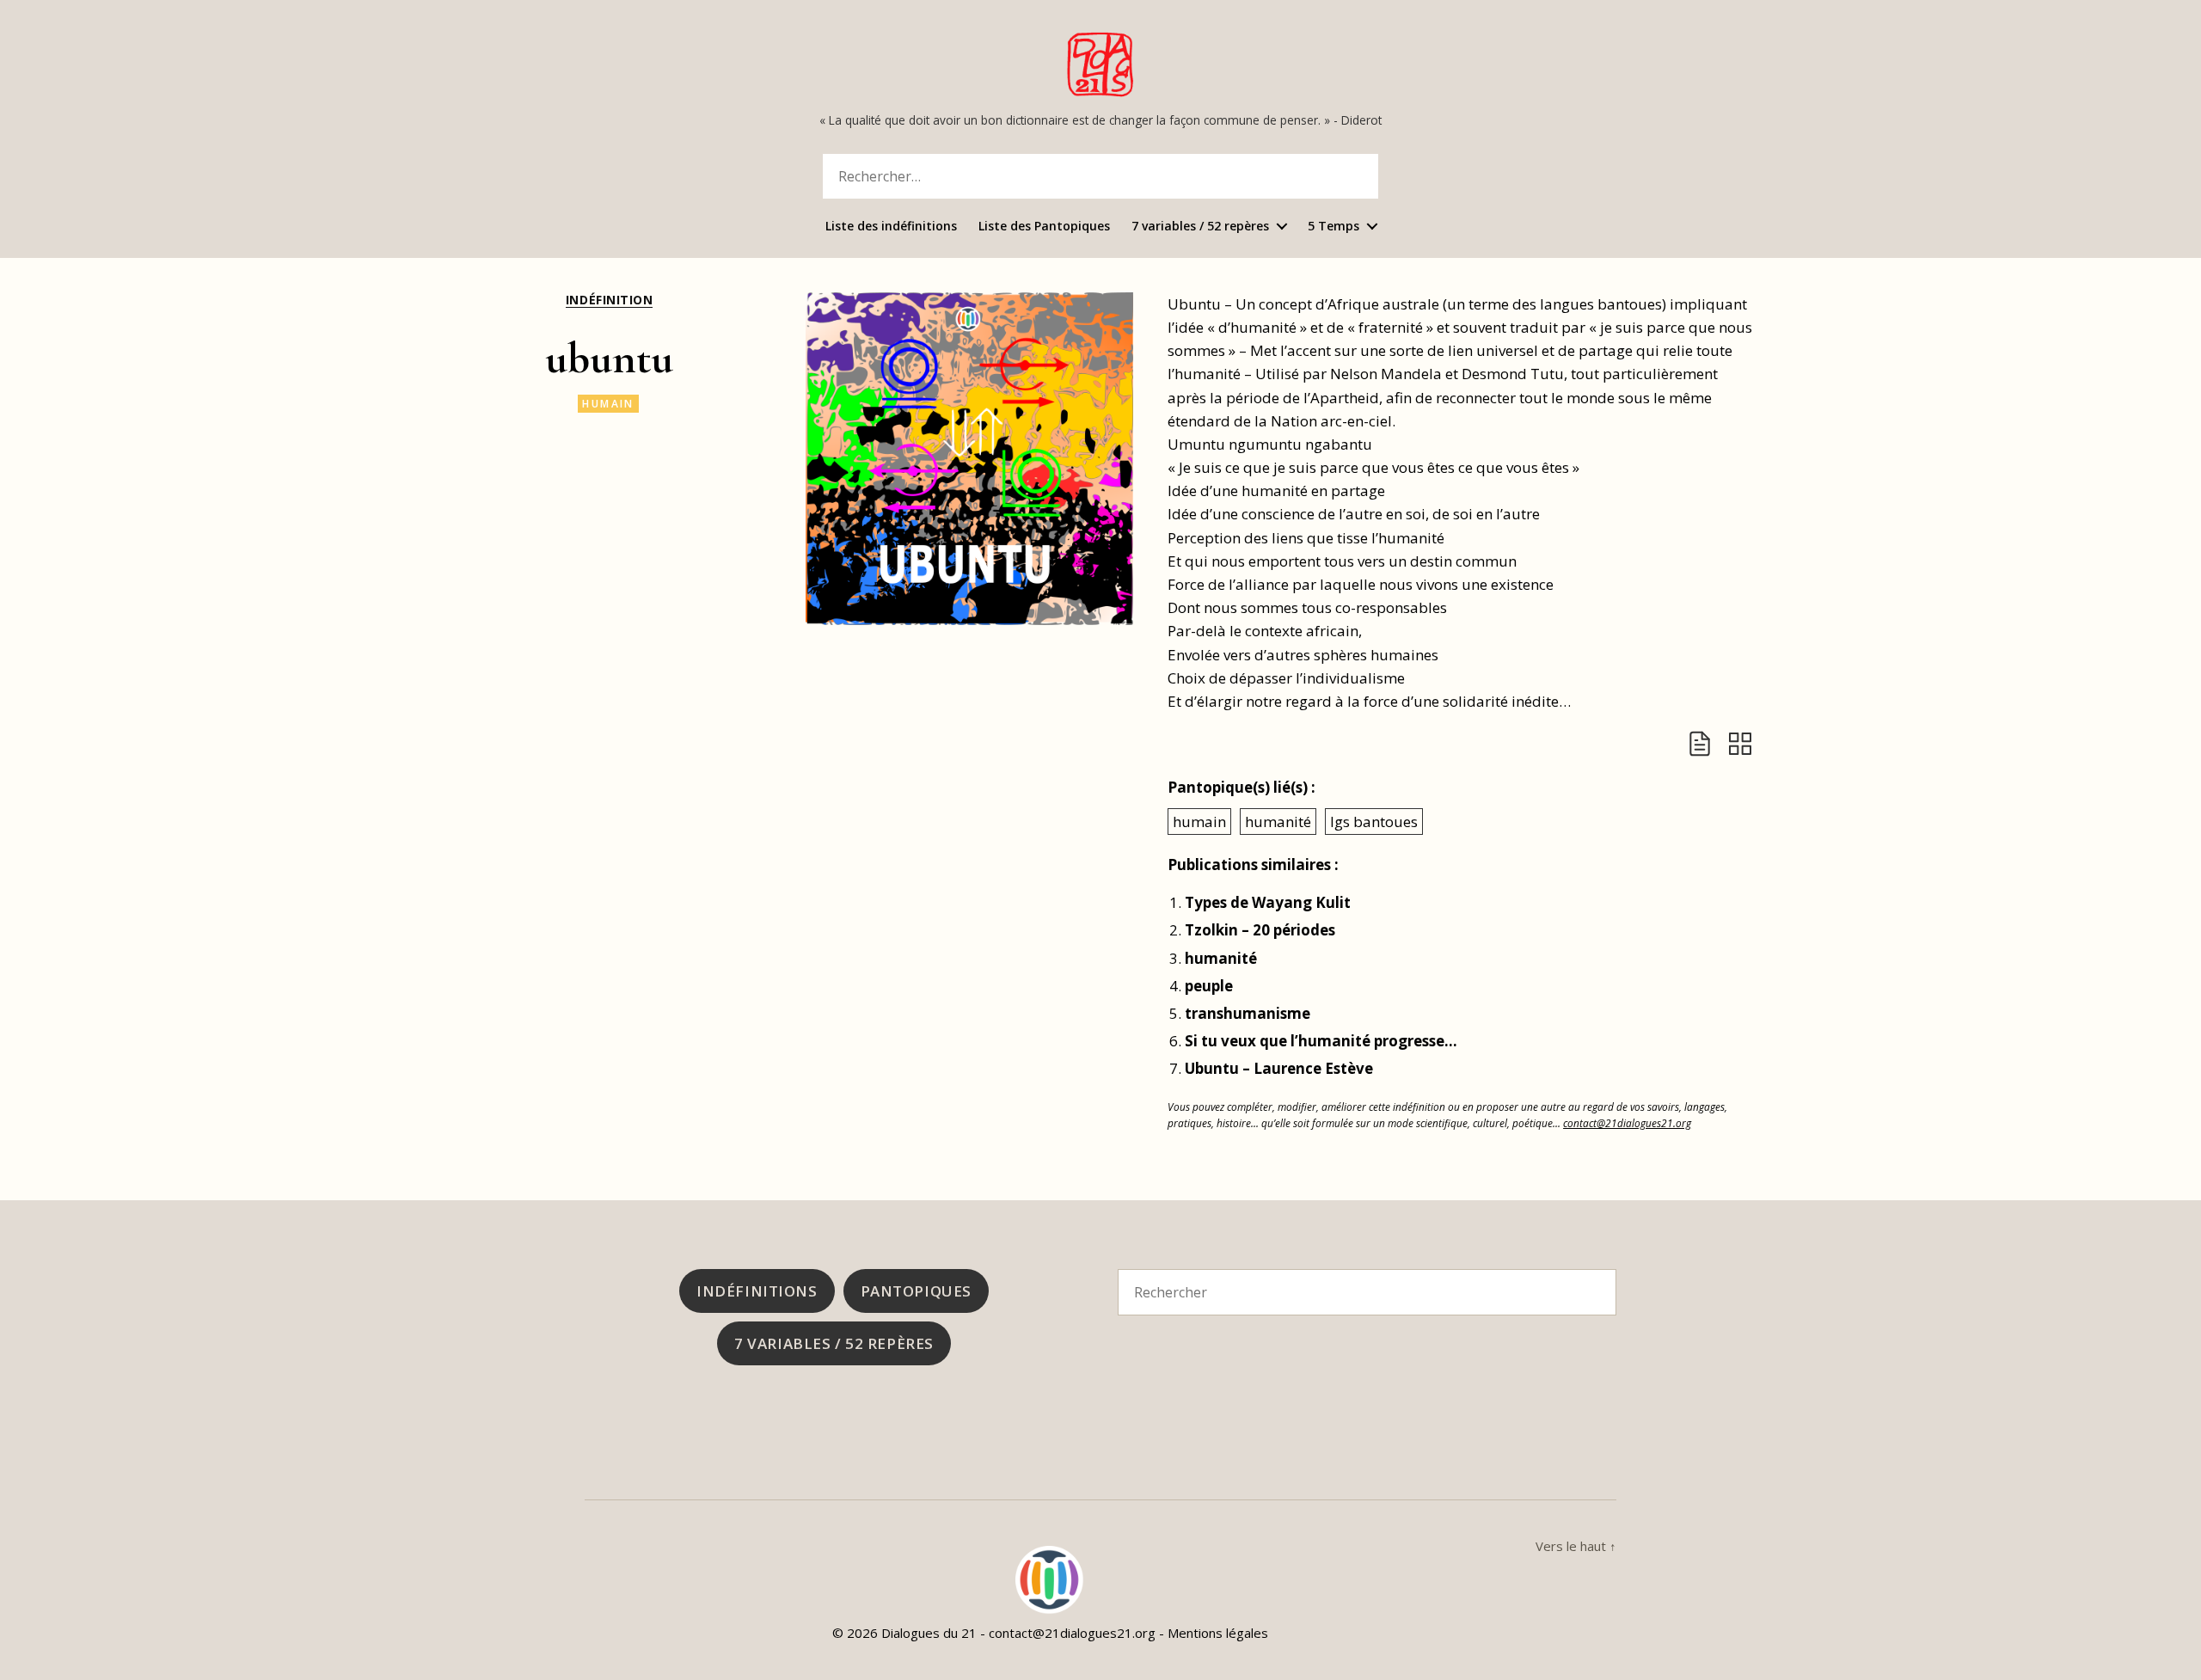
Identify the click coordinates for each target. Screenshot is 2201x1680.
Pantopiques (916, 1291)
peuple (1209, 986)
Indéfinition (609, 300)
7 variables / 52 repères (1200, 227)
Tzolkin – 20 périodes (1260, 930)
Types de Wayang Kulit (1268, 902)
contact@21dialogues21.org (1627, 1123)
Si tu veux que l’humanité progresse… (1321, 1041)
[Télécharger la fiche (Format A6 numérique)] (1700, 744)
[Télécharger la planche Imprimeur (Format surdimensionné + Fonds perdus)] (1740, 744)
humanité (1278, 822)
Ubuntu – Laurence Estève (1279, 1068)
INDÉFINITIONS (757, 1291)
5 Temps (1333, 227)
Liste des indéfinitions (891, 227)
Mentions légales (1218, 1633)
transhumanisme (1248, 1013)
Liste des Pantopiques (1044, 227)
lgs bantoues (1374, 822)
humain (608, 404)
